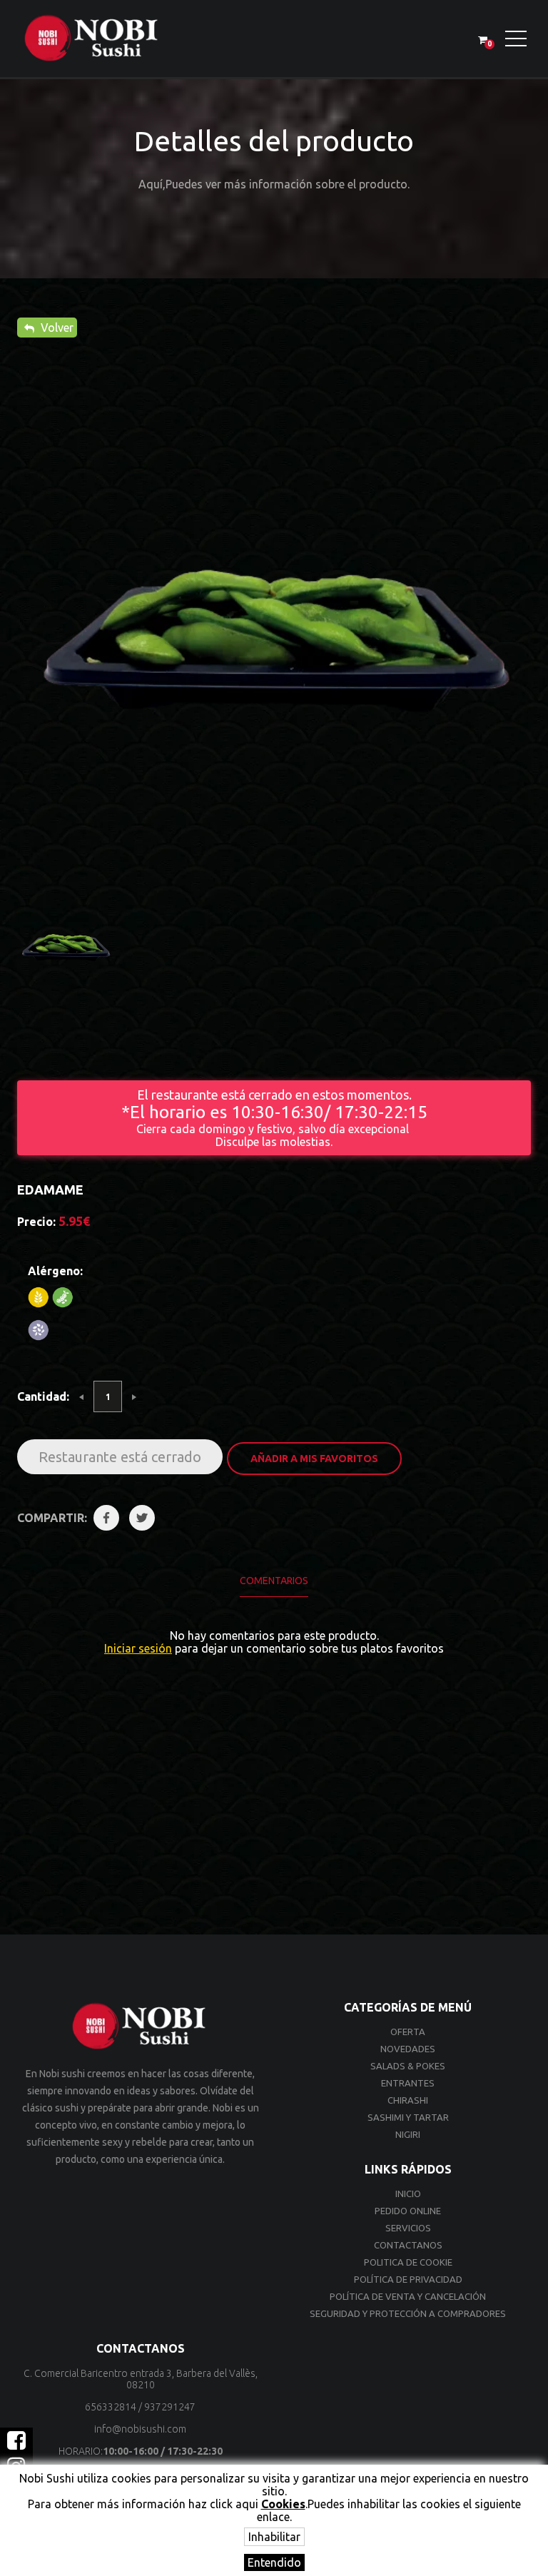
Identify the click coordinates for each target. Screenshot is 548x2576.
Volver (56, 328)
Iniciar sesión (138, 1648)
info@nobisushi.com (140, 2429)
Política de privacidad (408, 2279)
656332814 (111, 2407)
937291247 (170, 2407)
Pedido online (408, 2211)
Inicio (408, 2194)
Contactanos (408, 2245)
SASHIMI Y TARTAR (408, 2117)
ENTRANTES (408, 2083)
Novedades (408, 2049)
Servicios (408, 2228)
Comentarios (274, 1581)
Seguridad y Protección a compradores (408, 2313)
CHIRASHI (408, 2100)
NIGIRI (408, 2134)
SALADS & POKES (408, 2066)
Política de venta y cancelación (408, 2296)
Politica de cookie (408, 2262)
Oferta (408, 2032)
